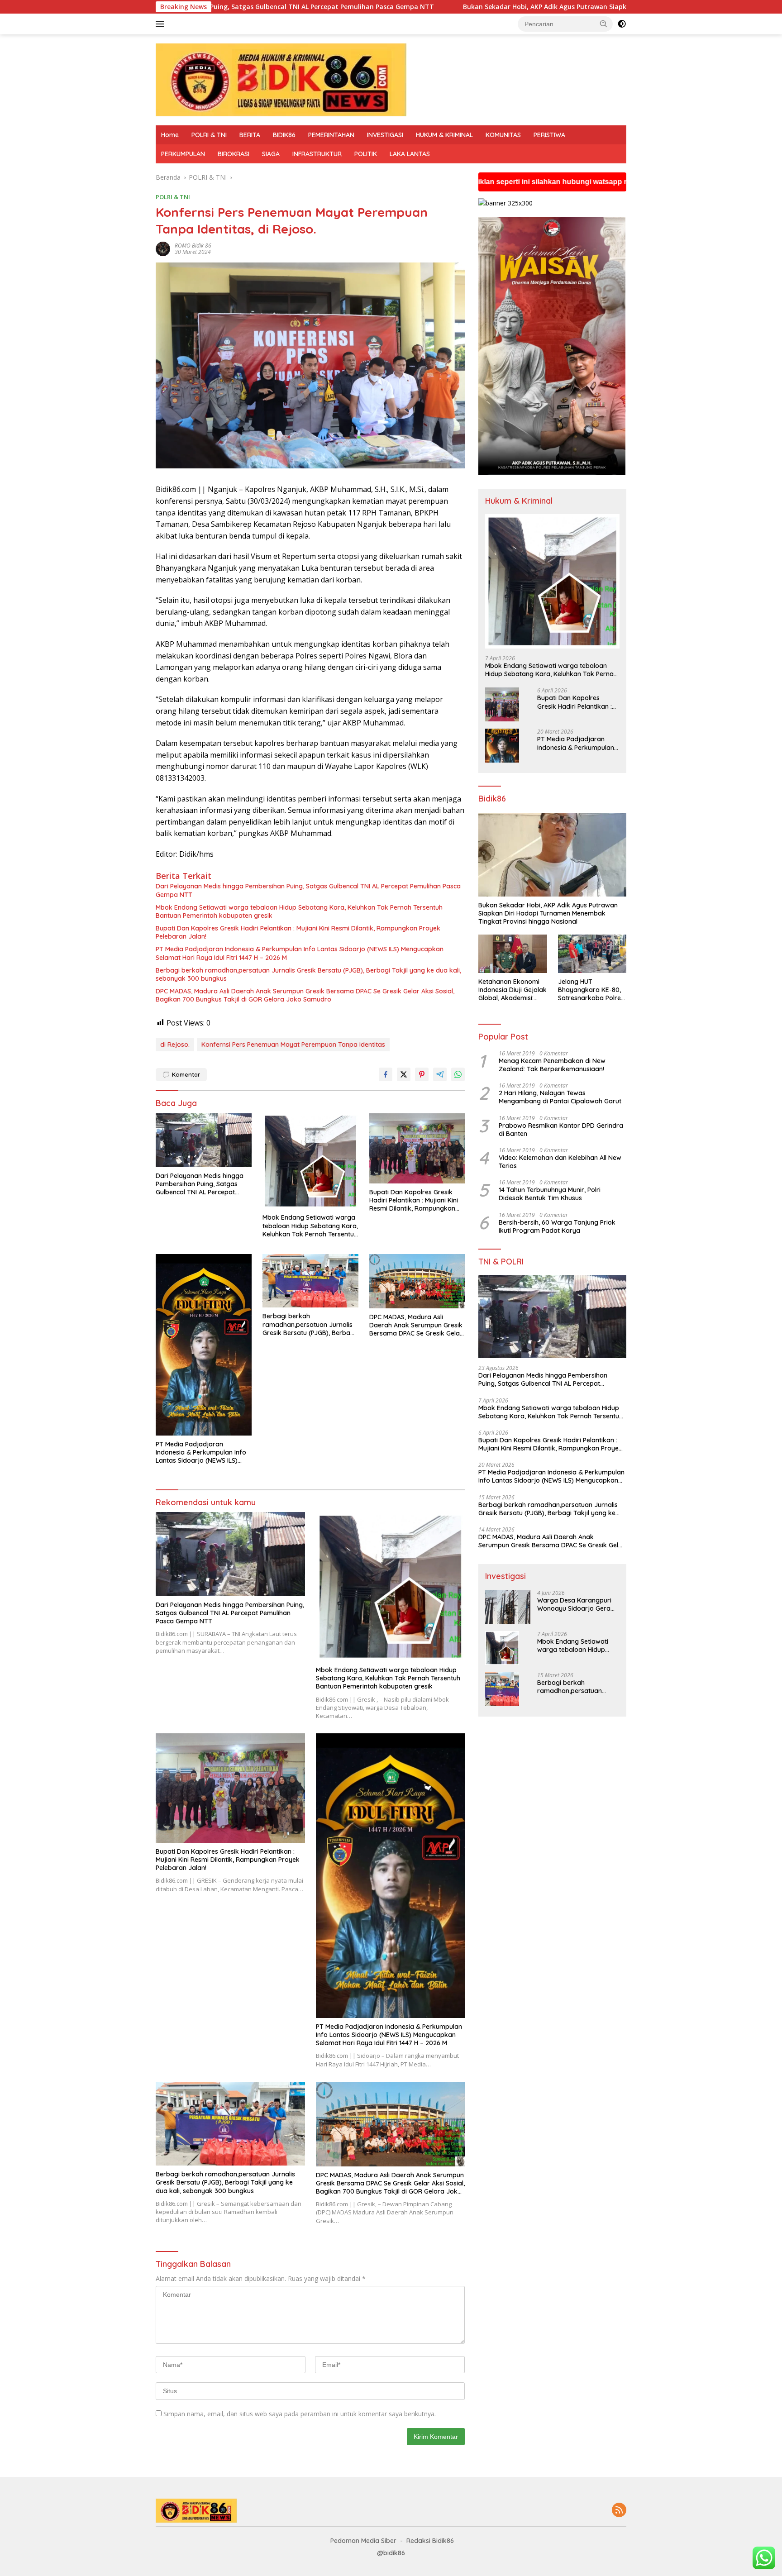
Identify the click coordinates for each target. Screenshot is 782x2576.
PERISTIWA (549, 135)
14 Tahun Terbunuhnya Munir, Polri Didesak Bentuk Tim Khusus (550, 1194)
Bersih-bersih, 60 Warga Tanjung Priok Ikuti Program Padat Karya (557, 1226)
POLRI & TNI (209, 135)
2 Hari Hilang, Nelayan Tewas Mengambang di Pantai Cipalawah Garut (560, 1097)
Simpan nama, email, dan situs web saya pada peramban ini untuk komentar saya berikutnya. (300, 2414)
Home (170, 135)
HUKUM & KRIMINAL (444, 135)
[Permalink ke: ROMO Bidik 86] (163, 248)
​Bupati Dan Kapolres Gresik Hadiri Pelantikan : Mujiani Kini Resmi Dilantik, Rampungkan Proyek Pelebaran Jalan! (298, 932)
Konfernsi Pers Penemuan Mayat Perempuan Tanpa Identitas (293, 1045)
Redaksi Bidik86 (430, 2541)
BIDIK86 (284, 135)
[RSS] (619, 2511)
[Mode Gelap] (622, 24)
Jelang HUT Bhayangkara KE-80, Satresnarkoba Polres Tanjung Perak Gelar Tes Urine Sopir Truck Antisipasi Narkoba (591, 990)
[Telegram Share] (440, 1074)
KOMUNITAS (503, 135)
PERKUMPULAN (183, 154)
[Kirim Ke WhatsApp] (458, 1074)
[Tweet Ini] (404, 1074)
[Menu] (162, 24)
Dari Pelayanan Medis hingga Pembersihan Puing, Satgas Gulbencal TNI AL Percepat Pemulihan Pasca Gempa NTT (308, 890)
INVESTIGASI (385, 135)
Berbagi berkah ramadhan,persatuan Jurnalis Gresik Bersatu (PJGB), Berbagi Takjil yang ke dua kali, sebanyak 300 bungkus (308, 974)
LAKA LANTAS (410, 154)
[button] (604, 24)
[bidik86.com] (281, 79)
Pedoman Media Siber (363, 2541)
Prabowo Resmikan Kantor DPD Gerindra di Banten (561, 1130)
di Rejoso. (175, 1045)
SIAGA (271, 154)
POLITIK (366, 154)
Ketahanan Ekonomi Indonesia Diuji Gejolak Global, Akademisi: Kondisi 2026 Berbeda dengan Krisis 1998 (513, 990)
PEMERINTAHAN (331, 135)
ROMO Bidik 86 (193, 246)
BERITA (250, 135)
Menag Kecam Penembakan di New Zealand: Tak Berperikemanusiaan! (552, 1065)
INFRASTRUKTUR (317, 154)
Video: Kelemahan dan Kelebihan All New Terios (560, 1162)
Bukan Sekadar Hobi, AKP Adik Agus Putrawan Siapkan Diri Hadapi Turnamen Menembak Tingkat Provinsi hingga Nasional (418, 7)
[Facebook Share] (386, 1074)
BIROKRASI (234, 154)
